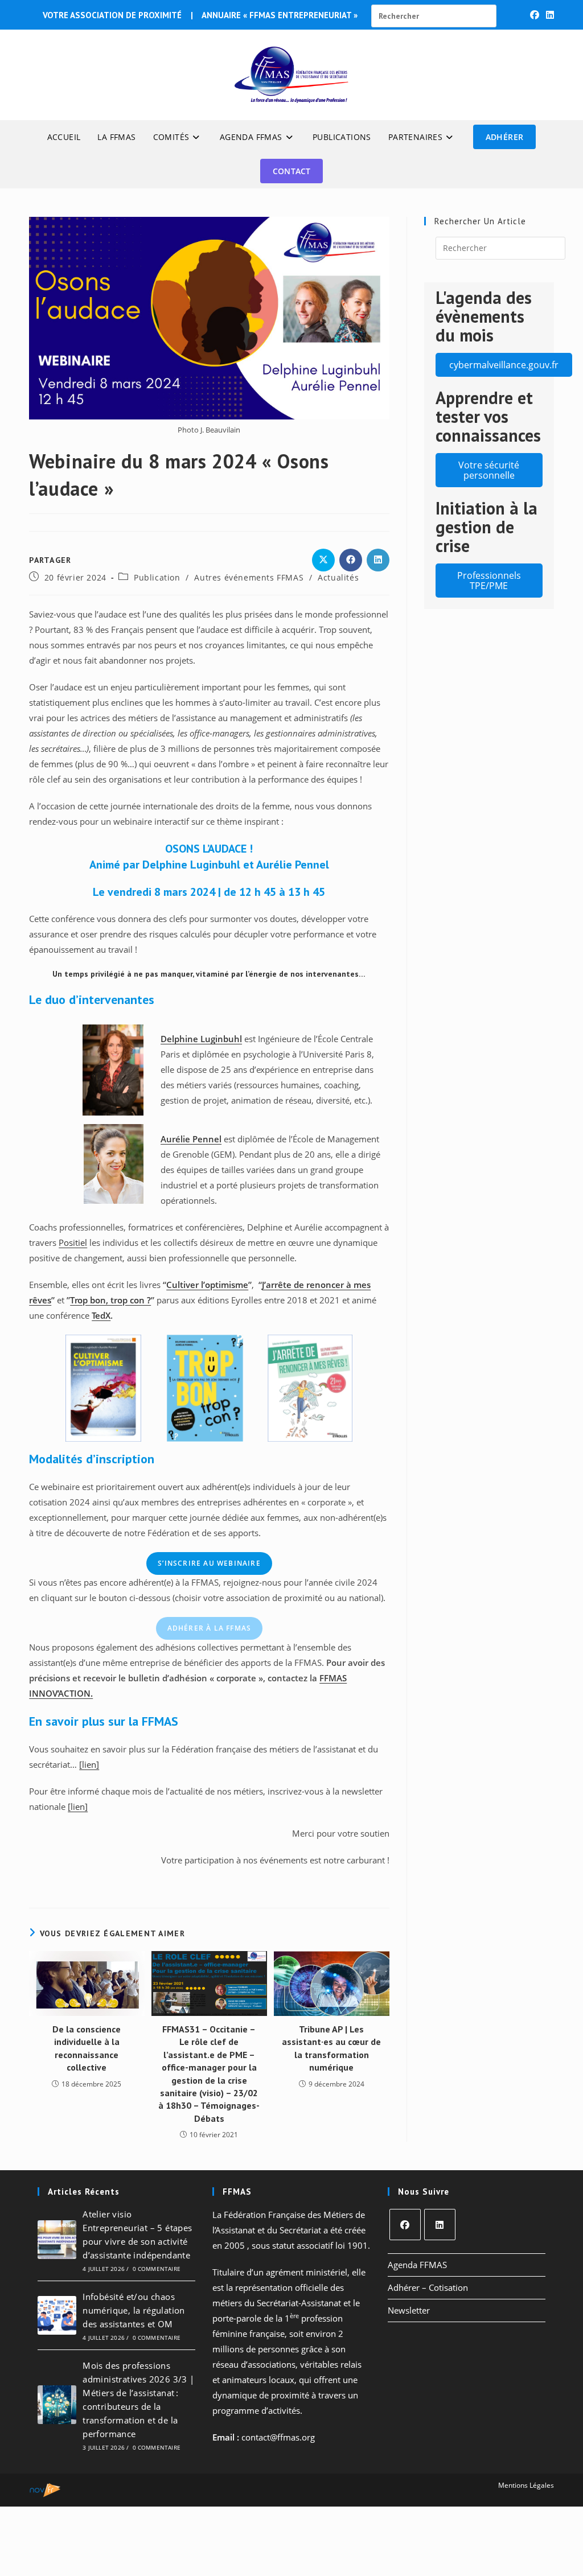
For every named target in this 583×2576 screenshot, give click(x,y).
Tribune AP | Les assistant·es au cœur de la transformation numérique (331, 2048)
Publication (157, 577)
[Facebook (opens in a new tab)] (535, 15)
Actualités (338, 577)
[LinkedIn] (440, 2225)
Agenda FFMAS (417, 2265)
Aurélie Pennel (191, 1139)
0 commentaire (157, 2269)
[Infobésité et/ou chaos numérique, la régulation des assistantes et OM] (57, 2315)
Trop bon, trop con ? (110, 1300)
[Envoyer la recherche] (474, 15)
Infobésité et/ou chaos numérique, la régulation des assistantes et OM (134, 2310)
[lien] (89, 1764)
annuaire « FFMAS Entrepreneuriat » (280, 15)
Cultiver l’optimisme (207, 1285)
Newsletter (409, 2310)
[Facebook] (405, 2225)
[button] (504, 365)
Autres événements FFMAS (249, 577)
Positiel (73, 1242)
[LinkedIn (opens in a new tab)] (548, 15)
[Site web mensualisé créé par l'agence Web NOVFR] (45, 2489)
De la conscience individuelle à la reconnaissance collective (87, 2048)
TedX (101, 1315)
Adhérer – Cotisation (428, 2287)
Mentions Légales (526, 2485)
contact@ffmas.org (278, 2437)
